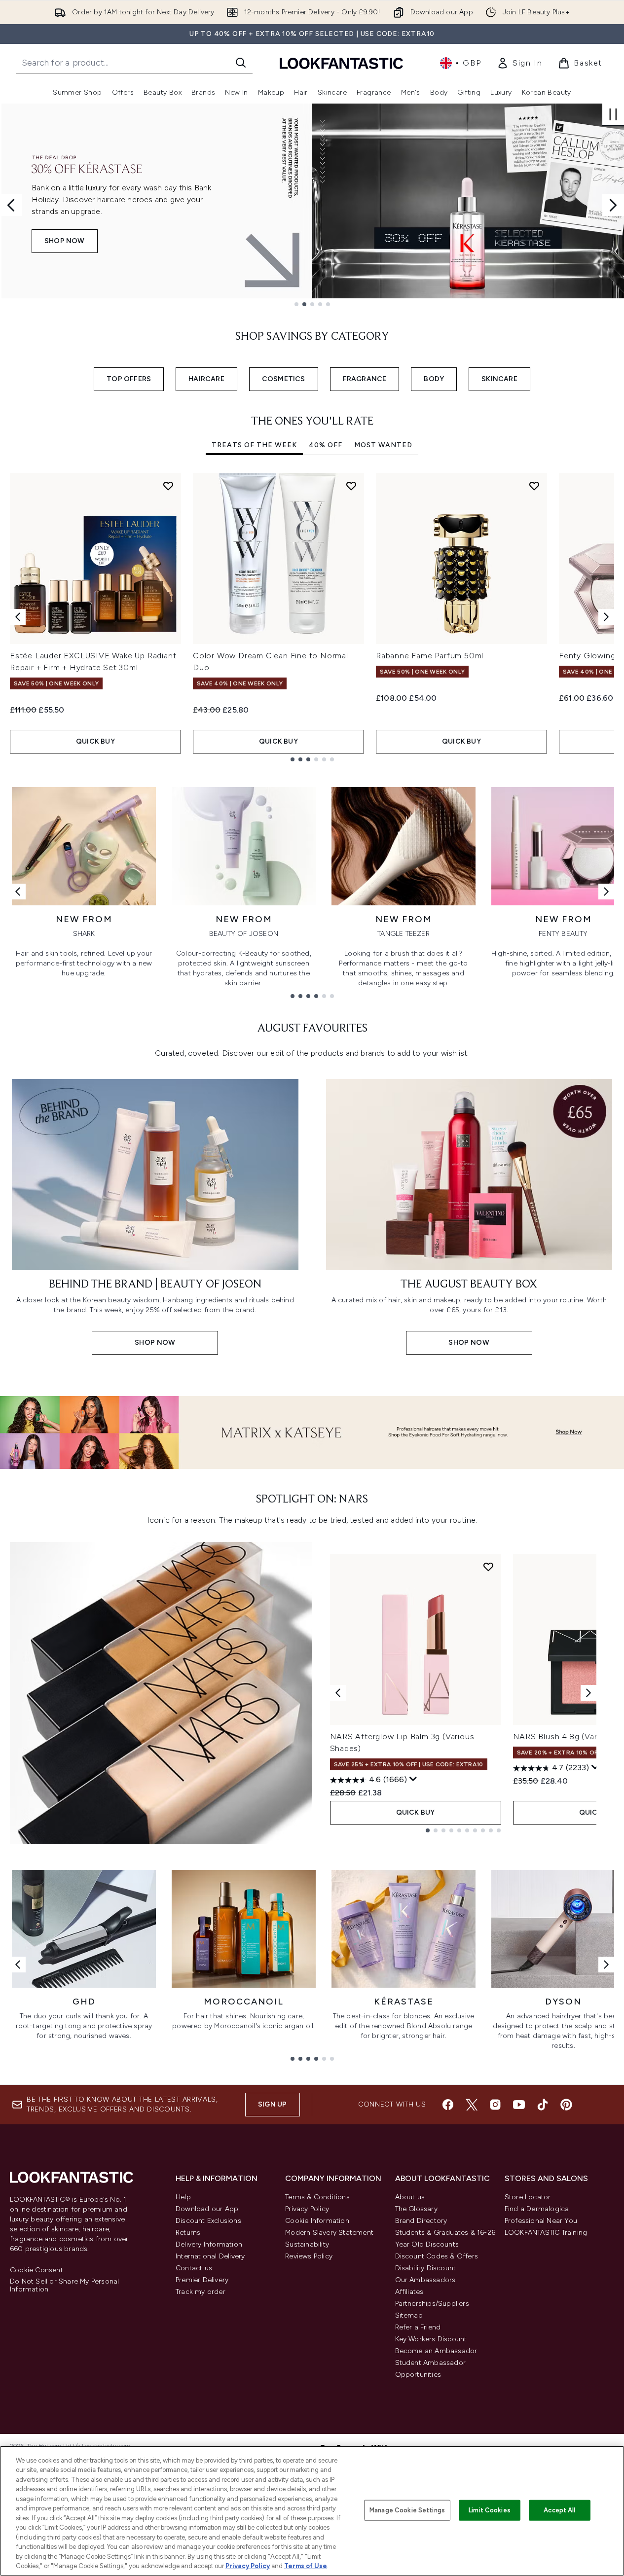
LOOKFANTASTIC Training (546, 2233)
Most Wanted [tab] (383, 445)
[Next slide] (613, 205)
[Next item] (606, 617)
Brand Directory (421, 2221)
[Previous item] (18, 617)
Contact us (194, 2268)
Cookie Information (317, 2221)
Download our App (207, 2209)
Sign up (272, 2104)
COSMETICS (284, 379)
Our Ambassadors (425, 2280)
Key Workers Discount (431, 2339)
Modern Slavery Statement (329, 2233)
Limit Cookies (490, 2510)
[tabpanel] (312, 617)
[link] (519, 63)
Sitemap (409, 2315)
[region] (312, 2511)
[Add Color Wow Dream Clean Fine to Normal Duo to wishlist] (351, 486)
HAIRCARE (206, 379)
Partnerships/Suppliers (432, 2304)
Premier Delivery (202, 2280)
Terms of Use (306, 2566)
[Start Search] (241, 63)
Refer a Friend (418, 2327)
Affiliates (409, 2292)
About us (410, 2197)
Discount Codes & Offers (437, 2256)
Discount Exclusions (208, 2221)
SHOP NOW (125, 241)
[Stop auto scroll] (613, 114)
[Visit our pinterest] (566, 2105)
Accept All (559, 2510)
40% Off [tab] (326, 445)
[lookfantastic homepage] (341, 63)
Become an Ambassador (436, 2351)
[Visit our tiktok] (543, 2105)
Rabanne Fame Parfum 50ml (430, 656)
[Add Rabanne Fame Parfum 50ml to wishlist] (534, 486)
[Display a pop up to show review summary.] (413, 1779)
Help (183, 2197)
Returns (188, 2233)
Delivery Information (209, 2244)
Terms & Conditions (317, 2197)
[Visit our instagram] (495, 2105)
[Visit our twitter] (472, 2105)
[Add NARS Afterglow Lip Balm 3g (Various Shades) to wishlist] (488, 1567)
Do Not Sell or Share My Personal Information (64, 2286)
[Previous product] (338, 1693)
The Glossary (416, 2209)
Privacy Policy (307, 2209)
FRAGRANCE (365, 379)
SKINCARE (499, 379)
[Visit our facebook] (448, 2105)
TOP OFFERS (129, 379)
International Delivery (210, 2256)
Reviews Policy (309, 2256)
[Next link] (606, 892)
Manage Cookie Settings (407, 2510)
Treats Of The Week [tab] (254, 445)
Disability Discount (426, 2268)
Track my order (201, 2292)
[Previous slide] (11, 205)
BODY (434, 379)
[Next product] (588, 1693)
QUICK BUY (95, 741)
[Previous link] (18, 892)
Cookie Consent (37, 2270)
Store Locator (528, 2197)
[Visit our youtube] (519, 2105)
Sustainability (307, 2244)
